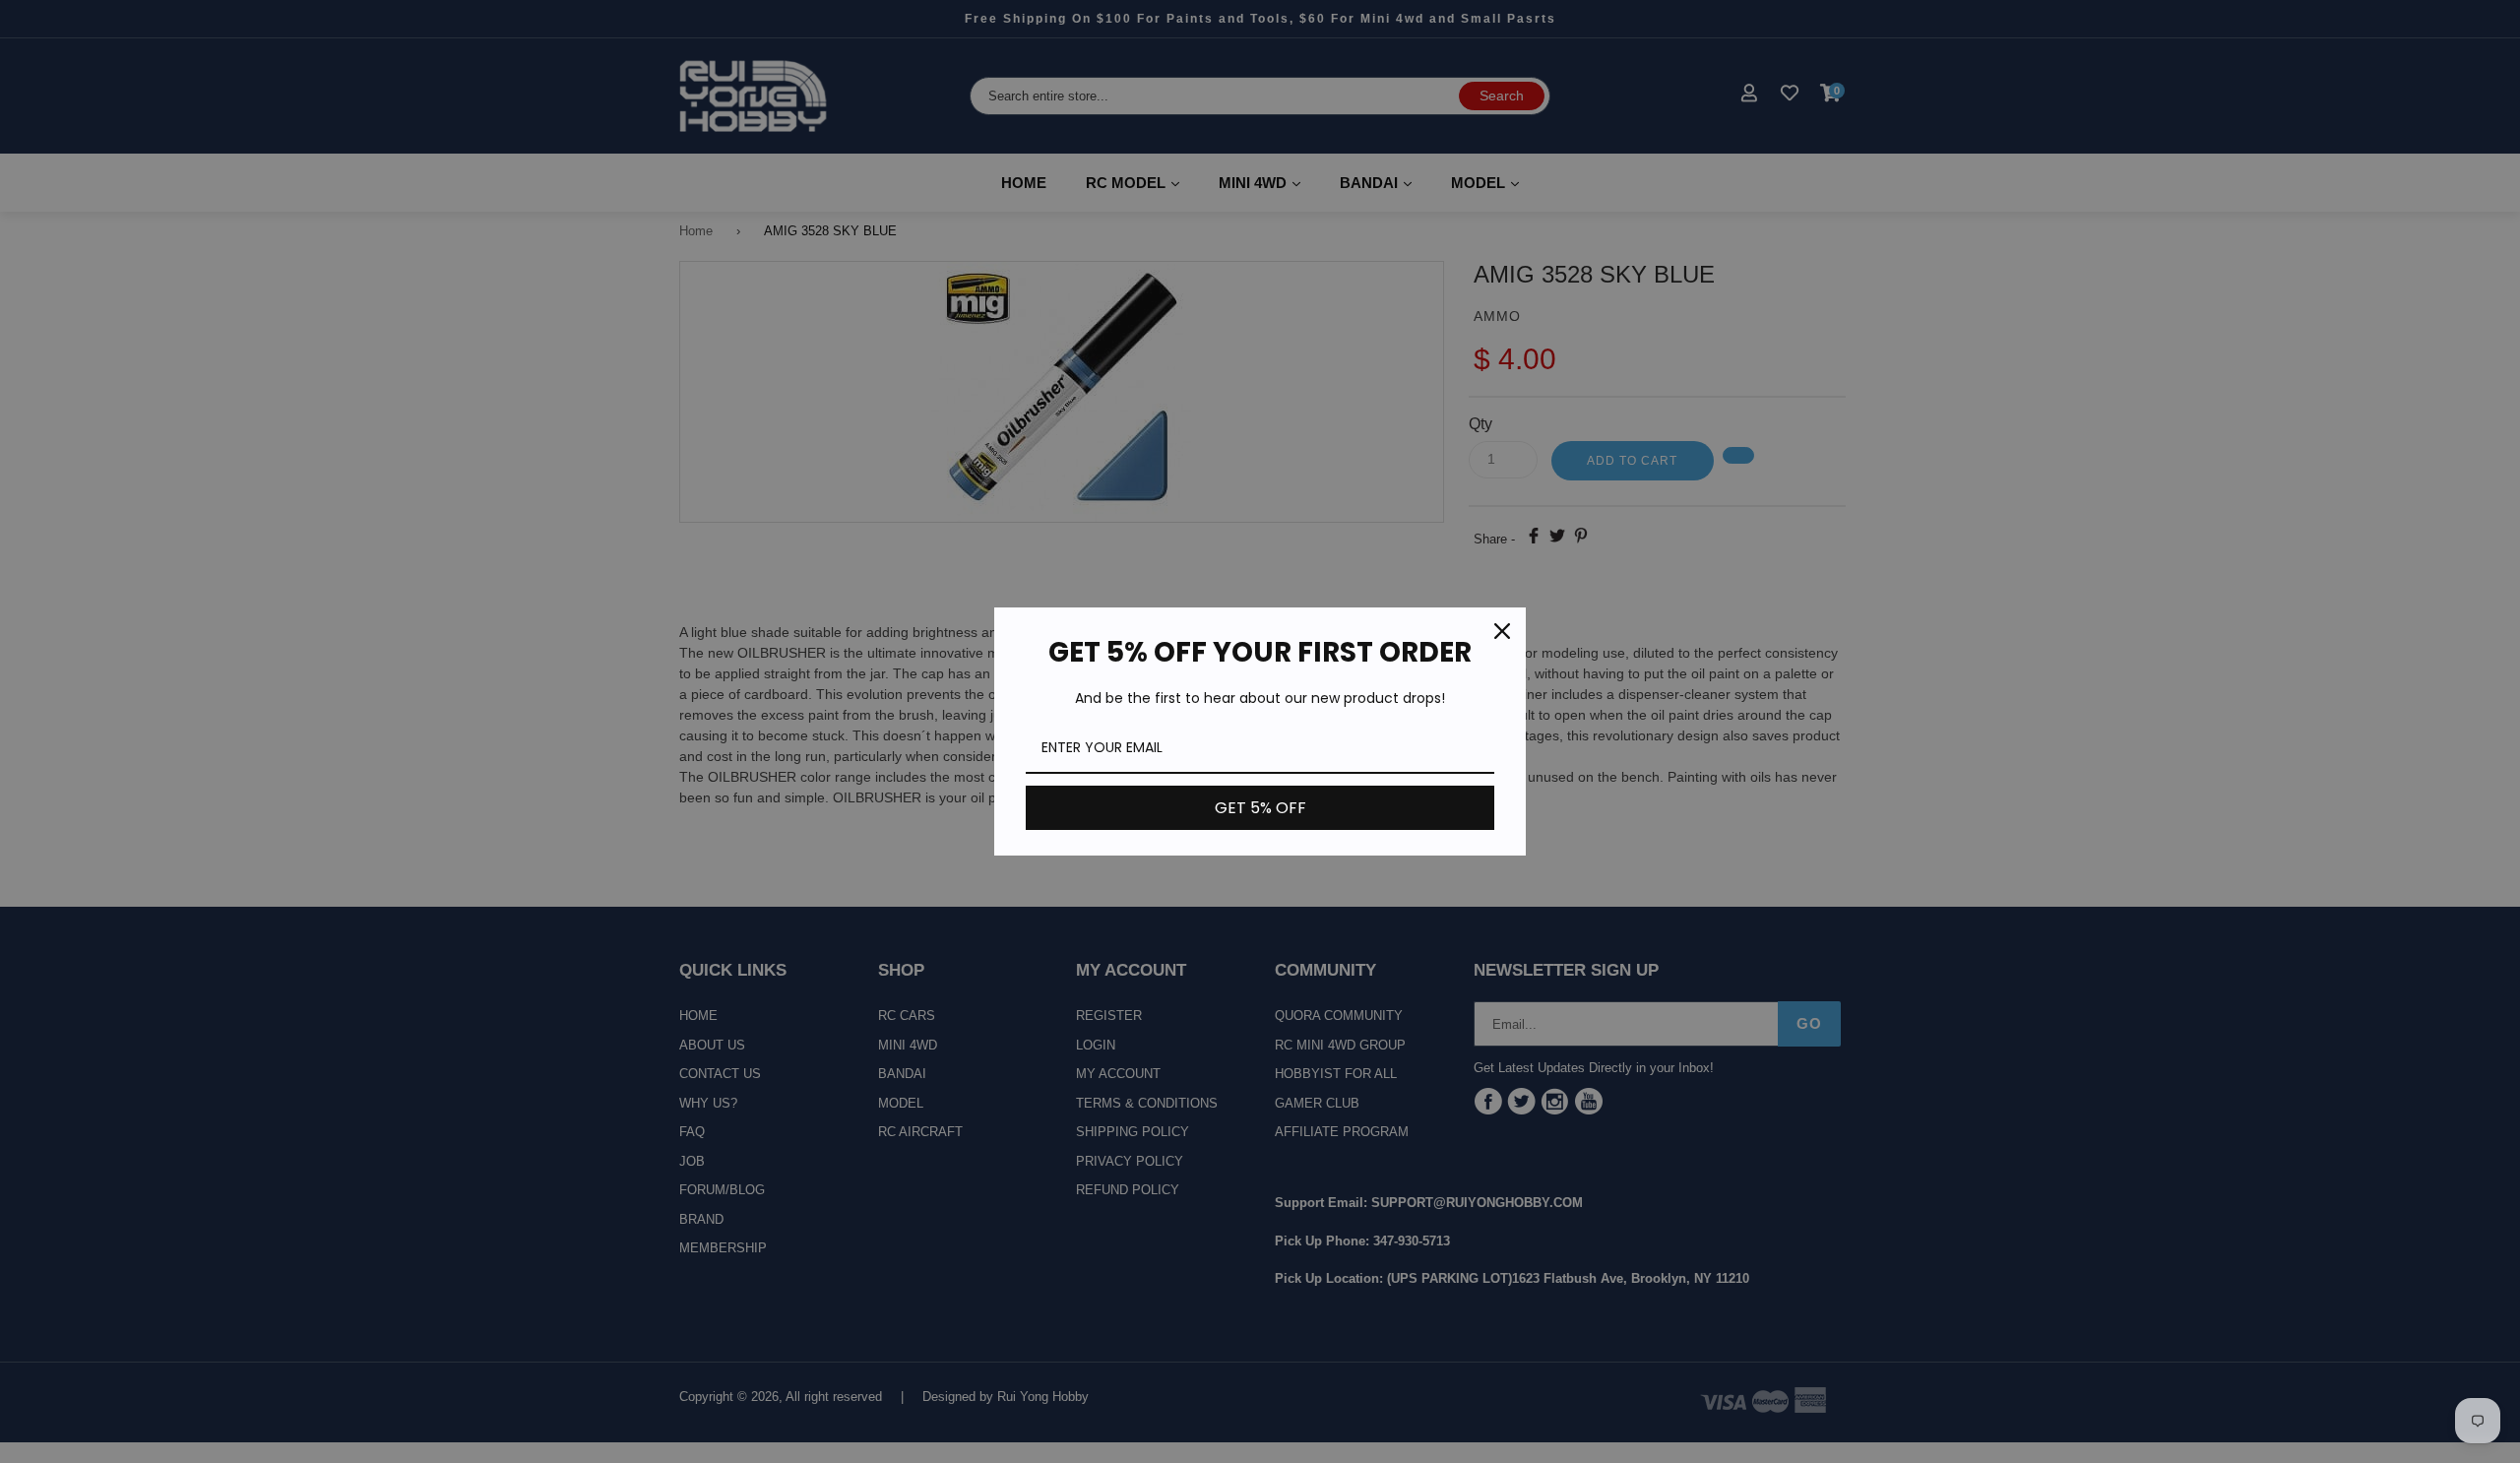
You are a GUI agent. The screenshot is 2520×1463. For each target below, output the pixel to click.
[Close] (1502, 631)
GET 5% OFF (1260, 808)
